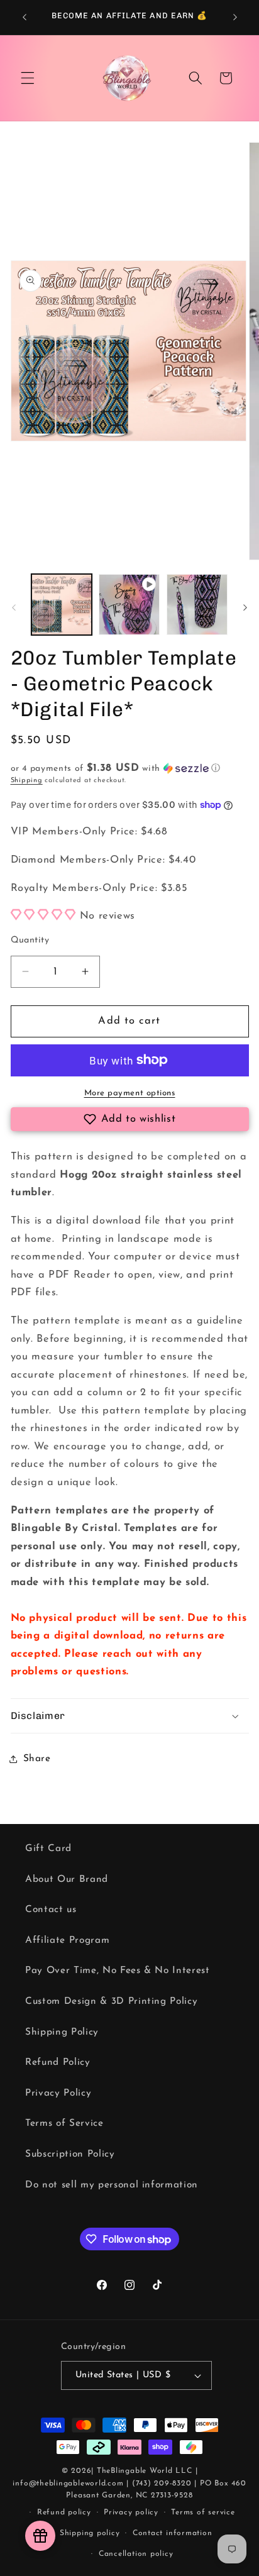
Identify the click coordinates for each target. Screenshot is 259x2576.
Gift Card (48, 1849)
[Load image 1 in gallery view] (62, 605)
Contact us (51, 1910)
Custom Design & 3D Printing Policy (111, 2001)
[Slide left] (14, 608)
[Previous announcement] (25, 17)
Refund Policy (58, 2062)
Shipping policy (90, 2533)
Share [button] (37, 1759)
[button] (28, 78)
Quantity (30, 940)
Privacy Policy (58, 2093)
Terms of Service (64, 2123)
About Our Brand (67, 1879)
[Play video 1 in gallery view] (129, 605)
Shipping (27, 781)
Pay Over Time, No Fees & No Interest (118, 1971)
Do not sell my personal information (112, 2185)
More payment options (130, 1093)
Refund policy (64, 2512)
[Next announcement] (235, 17)
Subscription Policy (70, 2154)
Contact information (173, 2533)
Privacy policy (131, 2512)
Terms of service (203, 2512)
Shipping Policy (62, 2032)
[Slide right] (245, 608)
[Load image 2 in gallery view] (197, 605)
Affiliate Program (67, 1940)
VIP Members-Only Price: (89, 832)
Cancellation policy (136, 2554)
